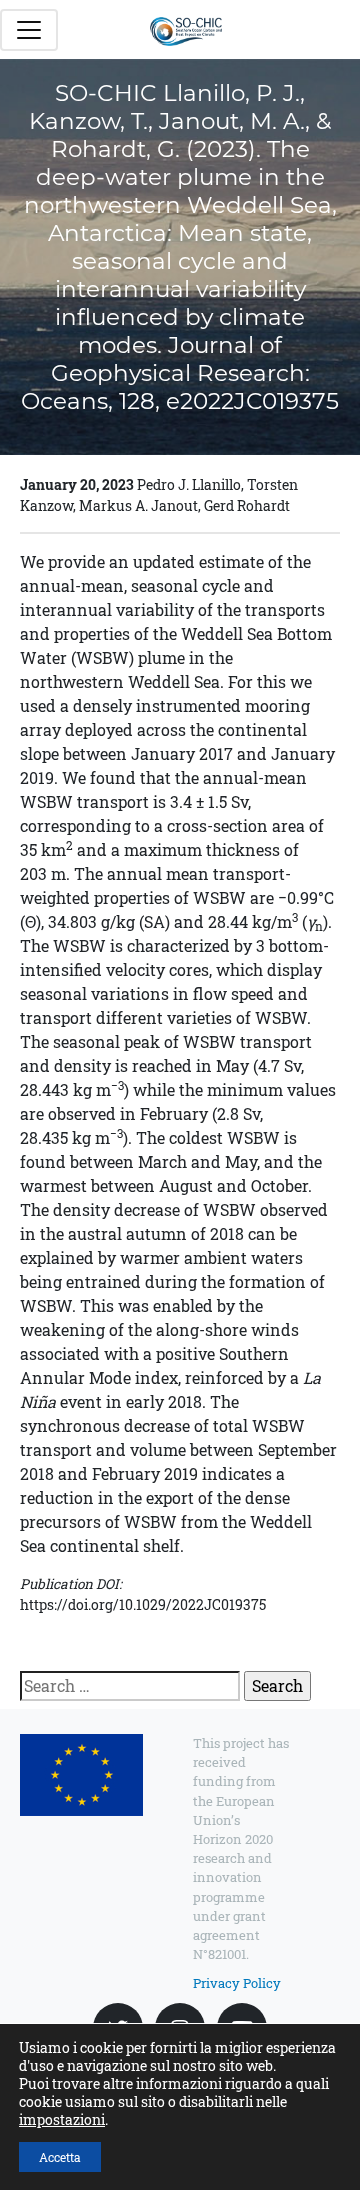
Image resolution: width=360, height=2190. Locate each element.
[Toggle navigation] (29, 30)
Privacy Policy (237, 1983)
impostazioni (62, 2120)
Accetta (60, 2157)
